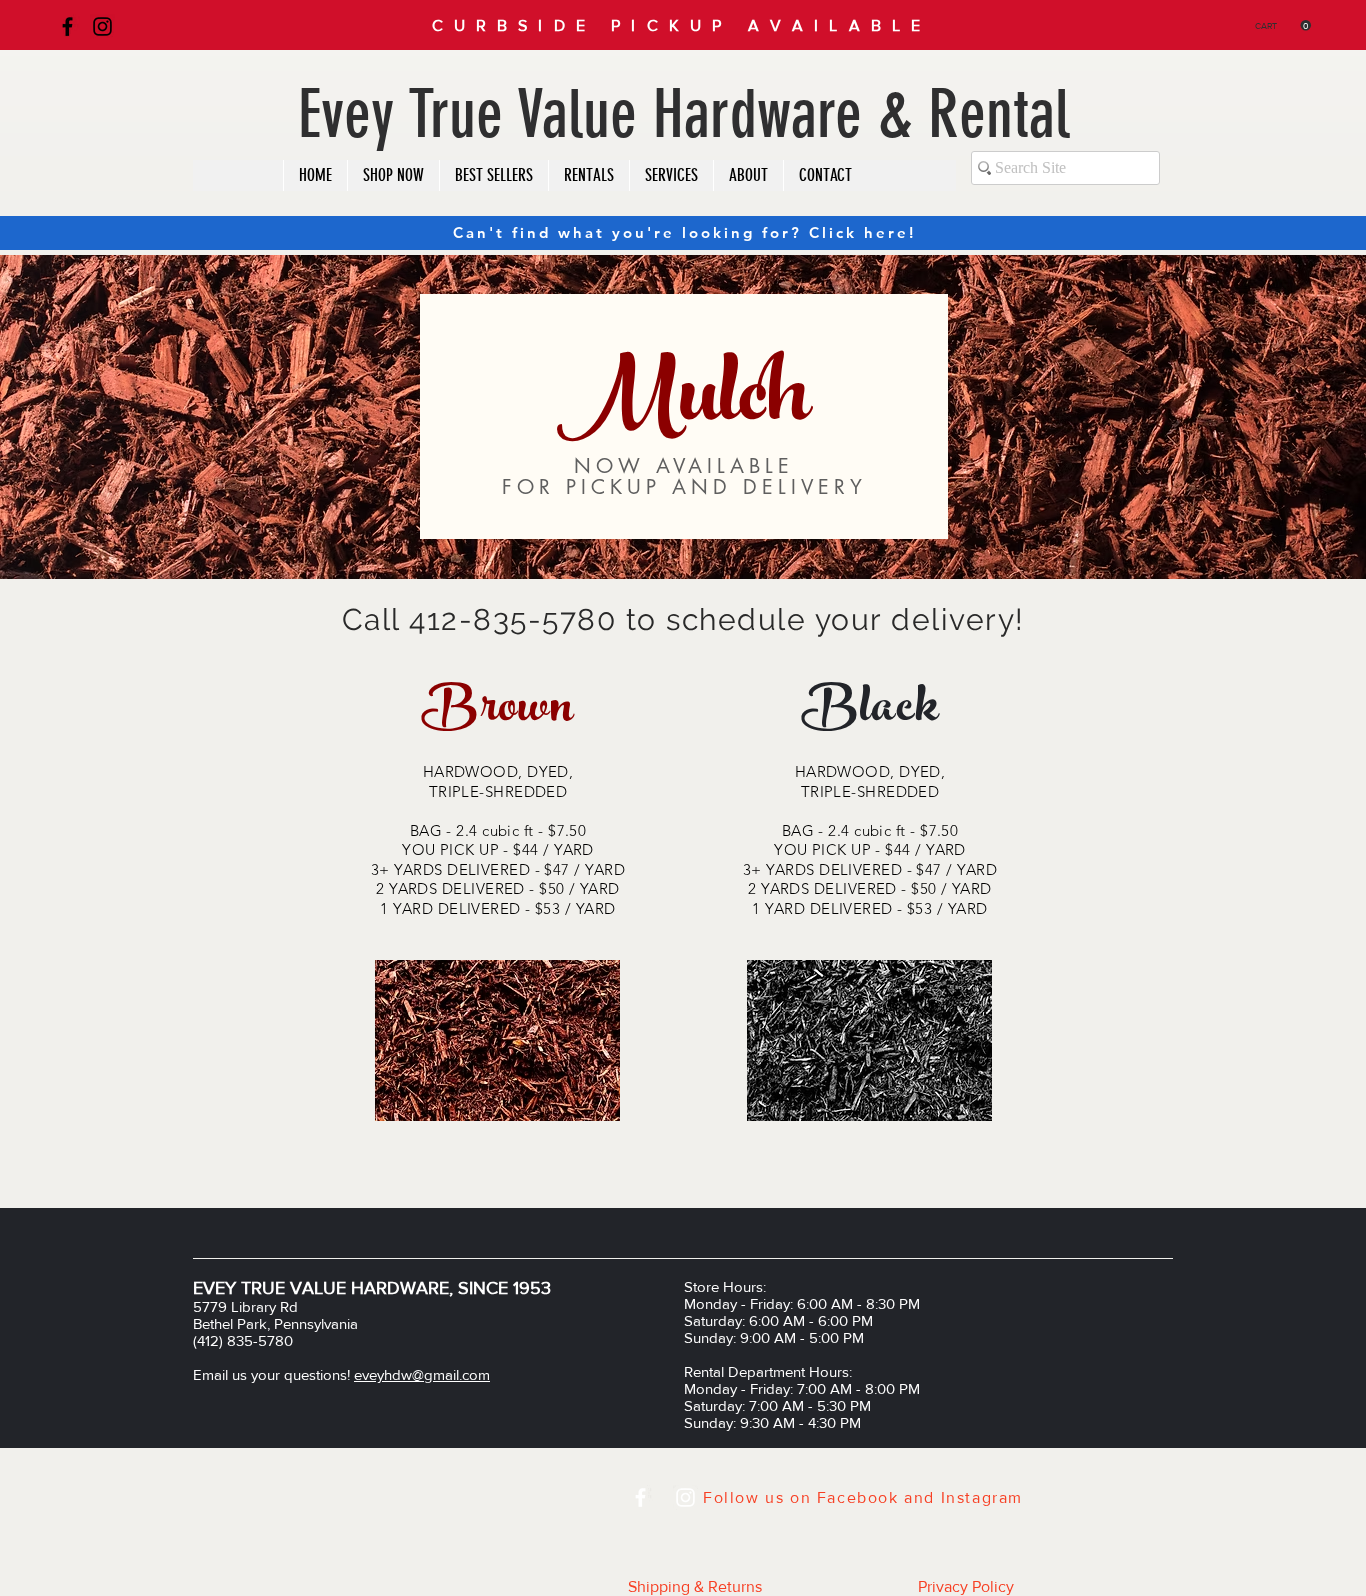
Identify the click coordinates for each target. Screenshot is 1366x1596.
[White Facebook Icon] (640, 1497)
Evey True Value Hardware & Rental (684, 114)
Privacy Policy (966, 1586)
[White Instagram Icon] (685, 1497)
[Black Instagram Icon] (102, 26)
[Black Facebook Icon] (67, 26)
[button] (1283, 25)
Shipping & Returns (695, 1586)
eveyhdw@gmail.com (422, 1374)
